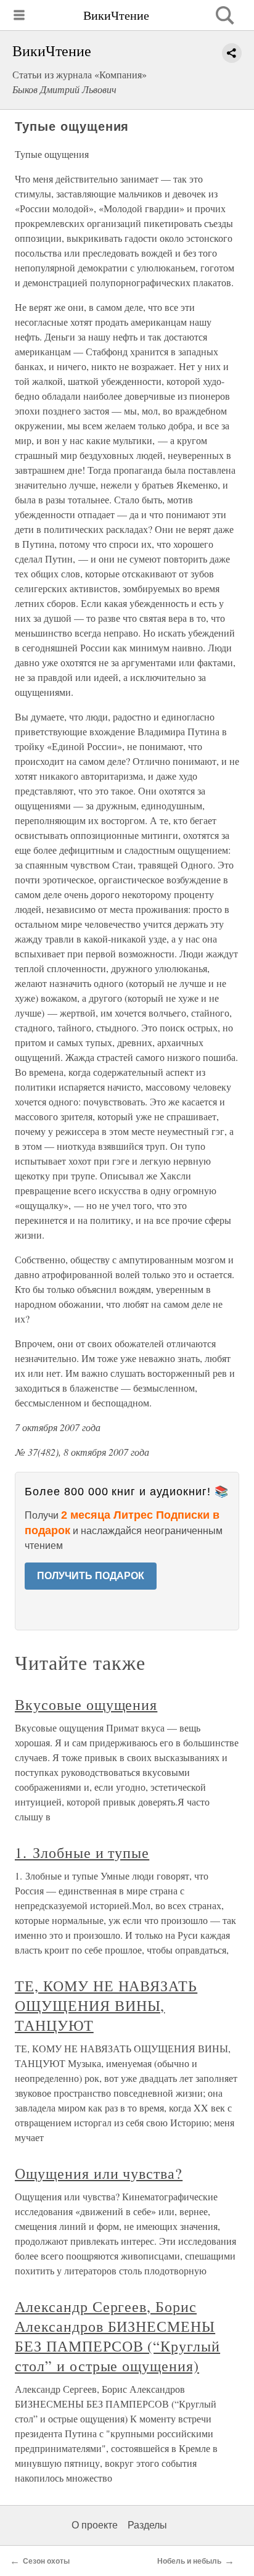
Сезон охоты (46, 2561)
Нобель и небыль (189, 2561)
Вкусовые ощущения (86, 1704)
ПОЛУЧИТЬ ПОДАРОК (91, 1576)
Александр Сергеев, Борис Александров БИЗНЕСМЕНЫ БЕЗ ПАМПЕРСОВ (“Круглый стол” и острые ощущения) (117, 2336)
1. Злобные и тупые (82, 1852)
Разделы (147, 2525)
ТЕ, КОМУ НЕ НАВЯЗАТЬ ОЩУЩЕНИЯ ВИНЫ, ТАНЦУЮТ (106, 2005)
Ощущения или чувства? (99, 2173)
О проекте (95, 2525)
